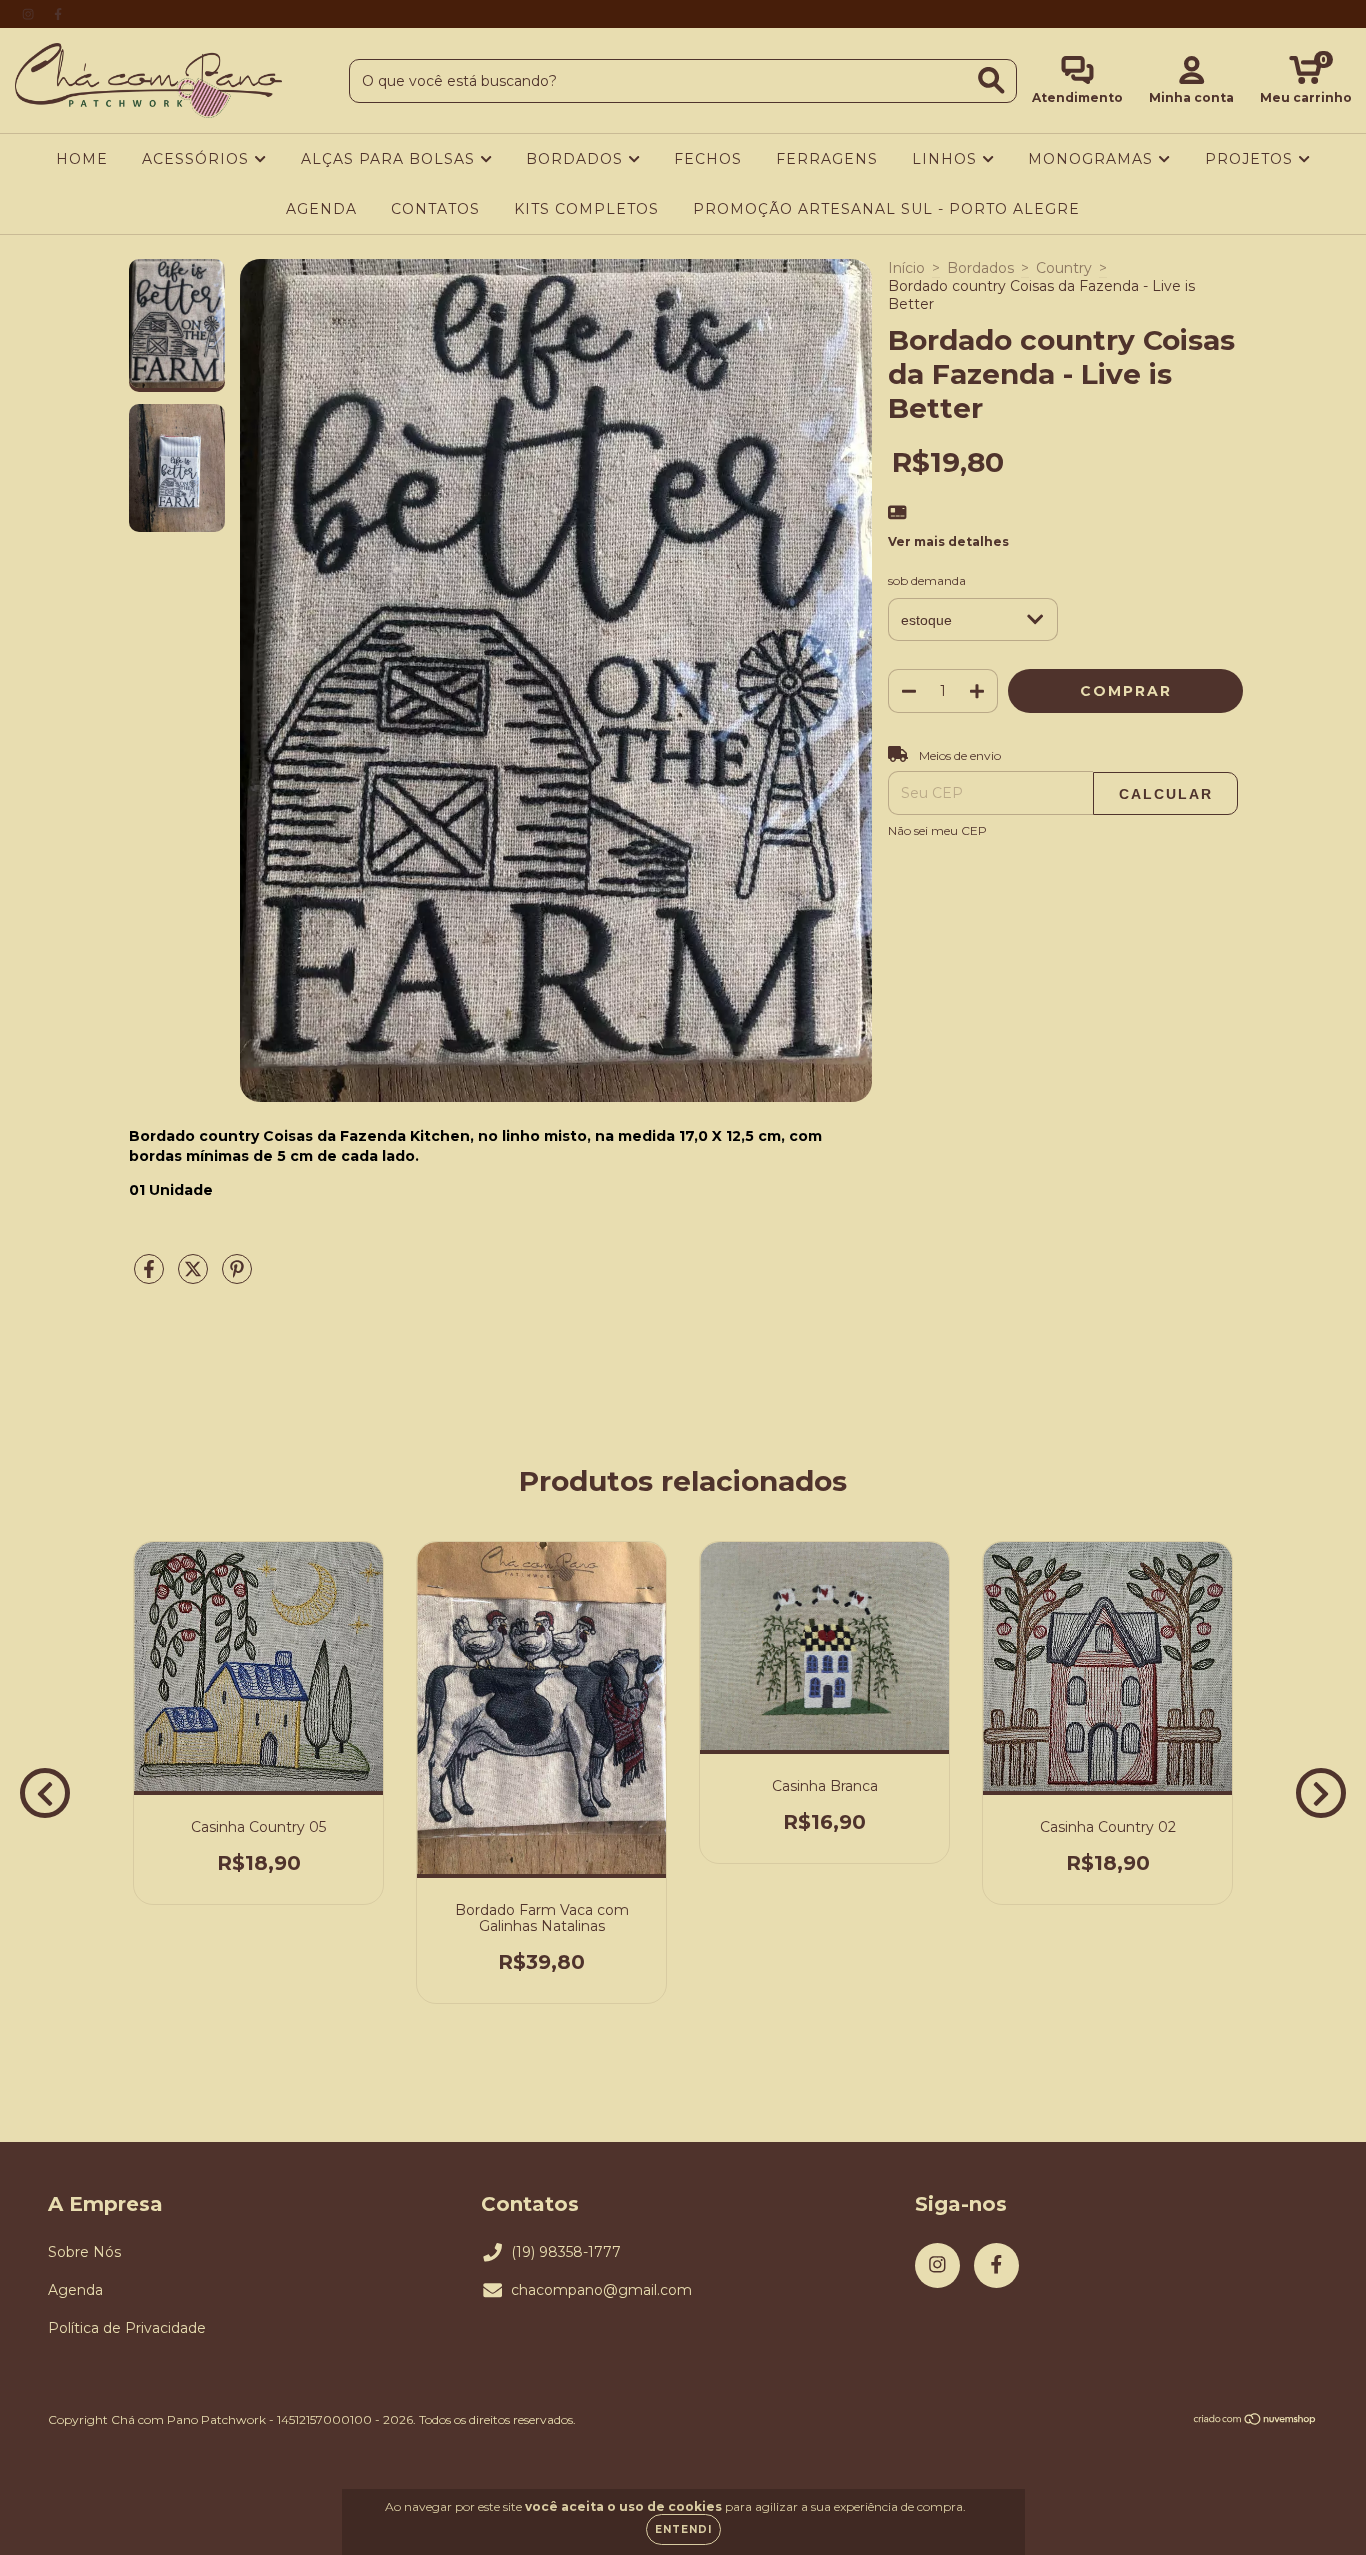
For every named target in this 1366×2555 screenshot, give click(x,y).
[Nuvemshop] (1255, 2421)
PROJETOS (1251, 159)
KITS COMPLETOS (586, 209)
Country (1064, 268)
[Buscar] (991, 80)
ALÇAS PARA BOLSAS (390, 159)
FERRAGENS (827, 159)
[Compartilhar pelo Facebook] (151, 1277)
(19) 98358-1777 (566, 2252)
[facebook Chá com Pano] (58, 14)
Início (906, 268)
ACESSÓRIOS (198, 159)
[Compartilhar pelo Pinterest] (237, 1277)
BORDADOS (577, 159)
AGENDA (321, 209)
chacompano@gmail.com (601, 2290)
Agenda (75, 2290)
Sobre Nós (84, 2252)
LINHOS (947, 159)
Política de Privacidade (127, 2328)
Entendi (683, 2529)
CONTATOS (435, 209)
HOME (82, 159)
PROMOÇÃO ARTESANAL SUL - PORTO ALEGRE (886, 209)
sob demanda (927, 580)
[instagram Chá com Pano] (30, 14)
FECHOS (708, 159)
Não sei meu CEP (937, 830)
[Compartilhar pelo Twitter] (195, 1277)
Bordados (980, 268)
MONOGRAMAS (1093, 159)
